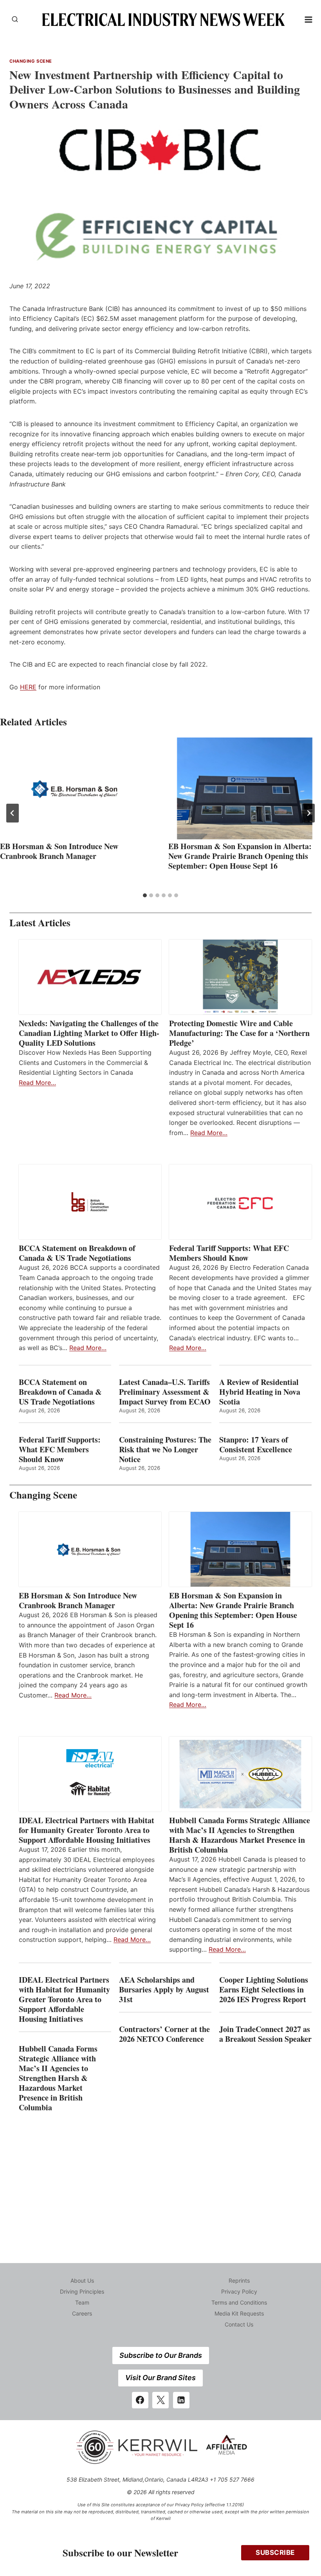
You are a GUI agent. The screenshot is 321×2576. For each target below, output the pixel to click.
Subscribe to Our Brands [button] (161, 2355)
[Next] (308, 813)
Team (82, 2302)
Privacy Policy (239, 2291)
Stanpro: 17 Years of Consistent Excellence (256, 1444)
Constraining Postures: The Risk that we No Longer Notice (165, 1449)
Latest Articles (40, 923)
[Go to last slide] (13, 813)
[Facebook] (140, 2400)
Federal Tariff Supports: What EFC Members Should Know (229, 1253)
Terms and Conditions (239, 2302)
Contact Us (239, 2324)
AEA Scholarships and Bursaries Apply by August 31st (164, 1989)
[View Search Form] (15, 20)
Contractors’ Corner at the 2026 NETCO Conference (164, 2034)
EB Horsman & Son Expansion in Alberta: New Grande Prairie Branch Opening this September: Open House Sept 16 (240, 856)
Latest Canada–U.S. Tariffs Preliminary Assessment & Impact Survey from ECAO (165, 1392)
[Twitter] (160, 2400)
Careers (82, 2313)
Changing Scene (31, 61)
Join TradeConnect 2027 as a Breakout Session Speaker (265, 2034)
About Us (82, 2280)
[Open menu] (309, 19)
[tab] (145, 895)
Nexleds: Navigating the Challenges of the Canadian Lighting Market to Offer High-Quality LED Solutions (89, 1033)
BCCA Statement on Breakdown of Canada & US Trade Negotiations (77, 1253)
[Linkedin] (181, 2400)
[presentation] (76, 788)
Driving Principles (82, 2291)
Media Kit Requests (239, 2313)
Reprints (239, 2280)
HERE (28, 687)
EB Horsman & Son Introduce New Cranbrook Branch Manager (59, 851)
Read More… (37, 1083)
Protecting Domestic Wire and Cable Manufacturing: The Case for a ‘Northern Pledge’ (239, 1033)
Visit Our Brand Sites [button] (160, 2378)
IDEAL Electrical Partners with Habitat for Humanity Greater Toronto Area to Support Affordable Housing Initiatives (87, 1830)
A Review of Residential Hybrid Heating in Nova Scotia (260, 1392)
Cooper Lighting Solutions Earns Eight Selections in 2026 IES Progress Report (264, 1989)
